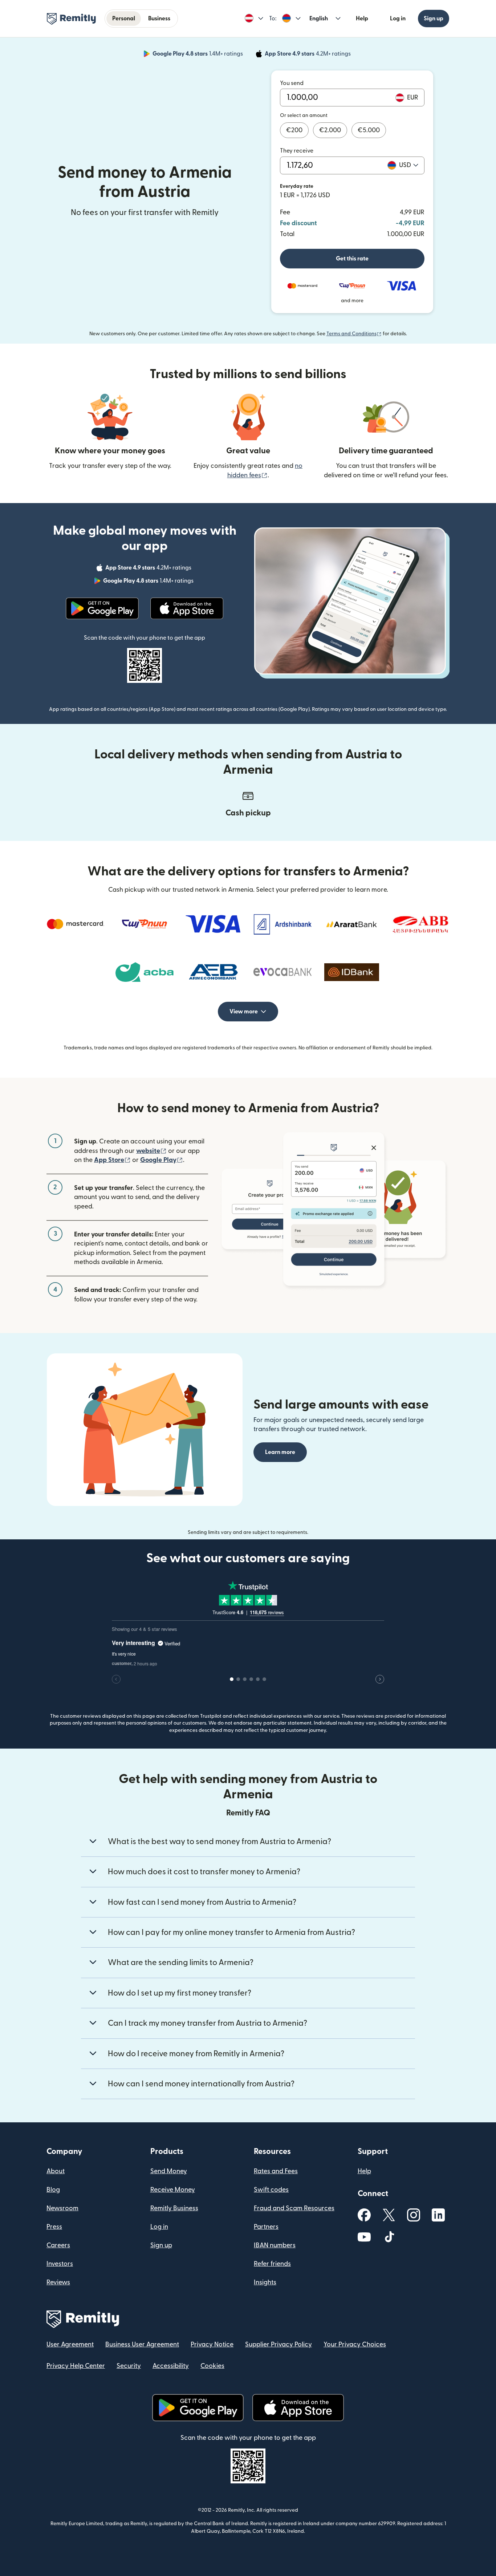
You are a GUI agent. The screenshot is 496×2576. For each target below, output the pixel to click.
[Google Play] (102, 608)
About (56, 2171)
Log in (398, 19)
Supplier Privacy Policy (279, 2344)
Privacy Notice (212, 2344)
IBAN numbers (275, 2245)
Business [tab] (159, 19)
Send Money (169, 2171)
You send (292, 83)
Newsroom (62, 2208)
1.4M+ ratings (198, 55)
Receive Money (173, 2190)
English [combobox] (319, 19)
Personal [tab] (124, 19)
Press (54, 2227)
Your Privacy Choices (355, 2344)
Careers (58, 2245)
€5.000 (369, 130)
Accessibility (171, 2366)
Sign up (434, 19)
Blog (53, 2190)
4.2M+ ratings (308, 55)
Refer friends (272, 2264)
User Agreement (70, 2344)
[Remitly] (71, 19)
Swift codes (271, 2190)
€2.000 (330, 130)
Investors (60, 2264)
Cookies (212, 2366)
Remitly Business (174, 2208)
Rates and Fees (276, 2171)
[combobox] (409, 165)
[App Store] (187, 608)
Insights (265, 2282)
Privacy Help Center (76, 2366)
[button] (254, 19)
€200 (294, 130)
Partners (266, 2227)
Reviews (58, 2282)
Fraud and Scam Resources (294, 2208)
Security (129, 2366)
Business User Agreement (142, 2344)
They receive (297, 151)
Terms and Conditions (354, 334)
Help (362, 19)
